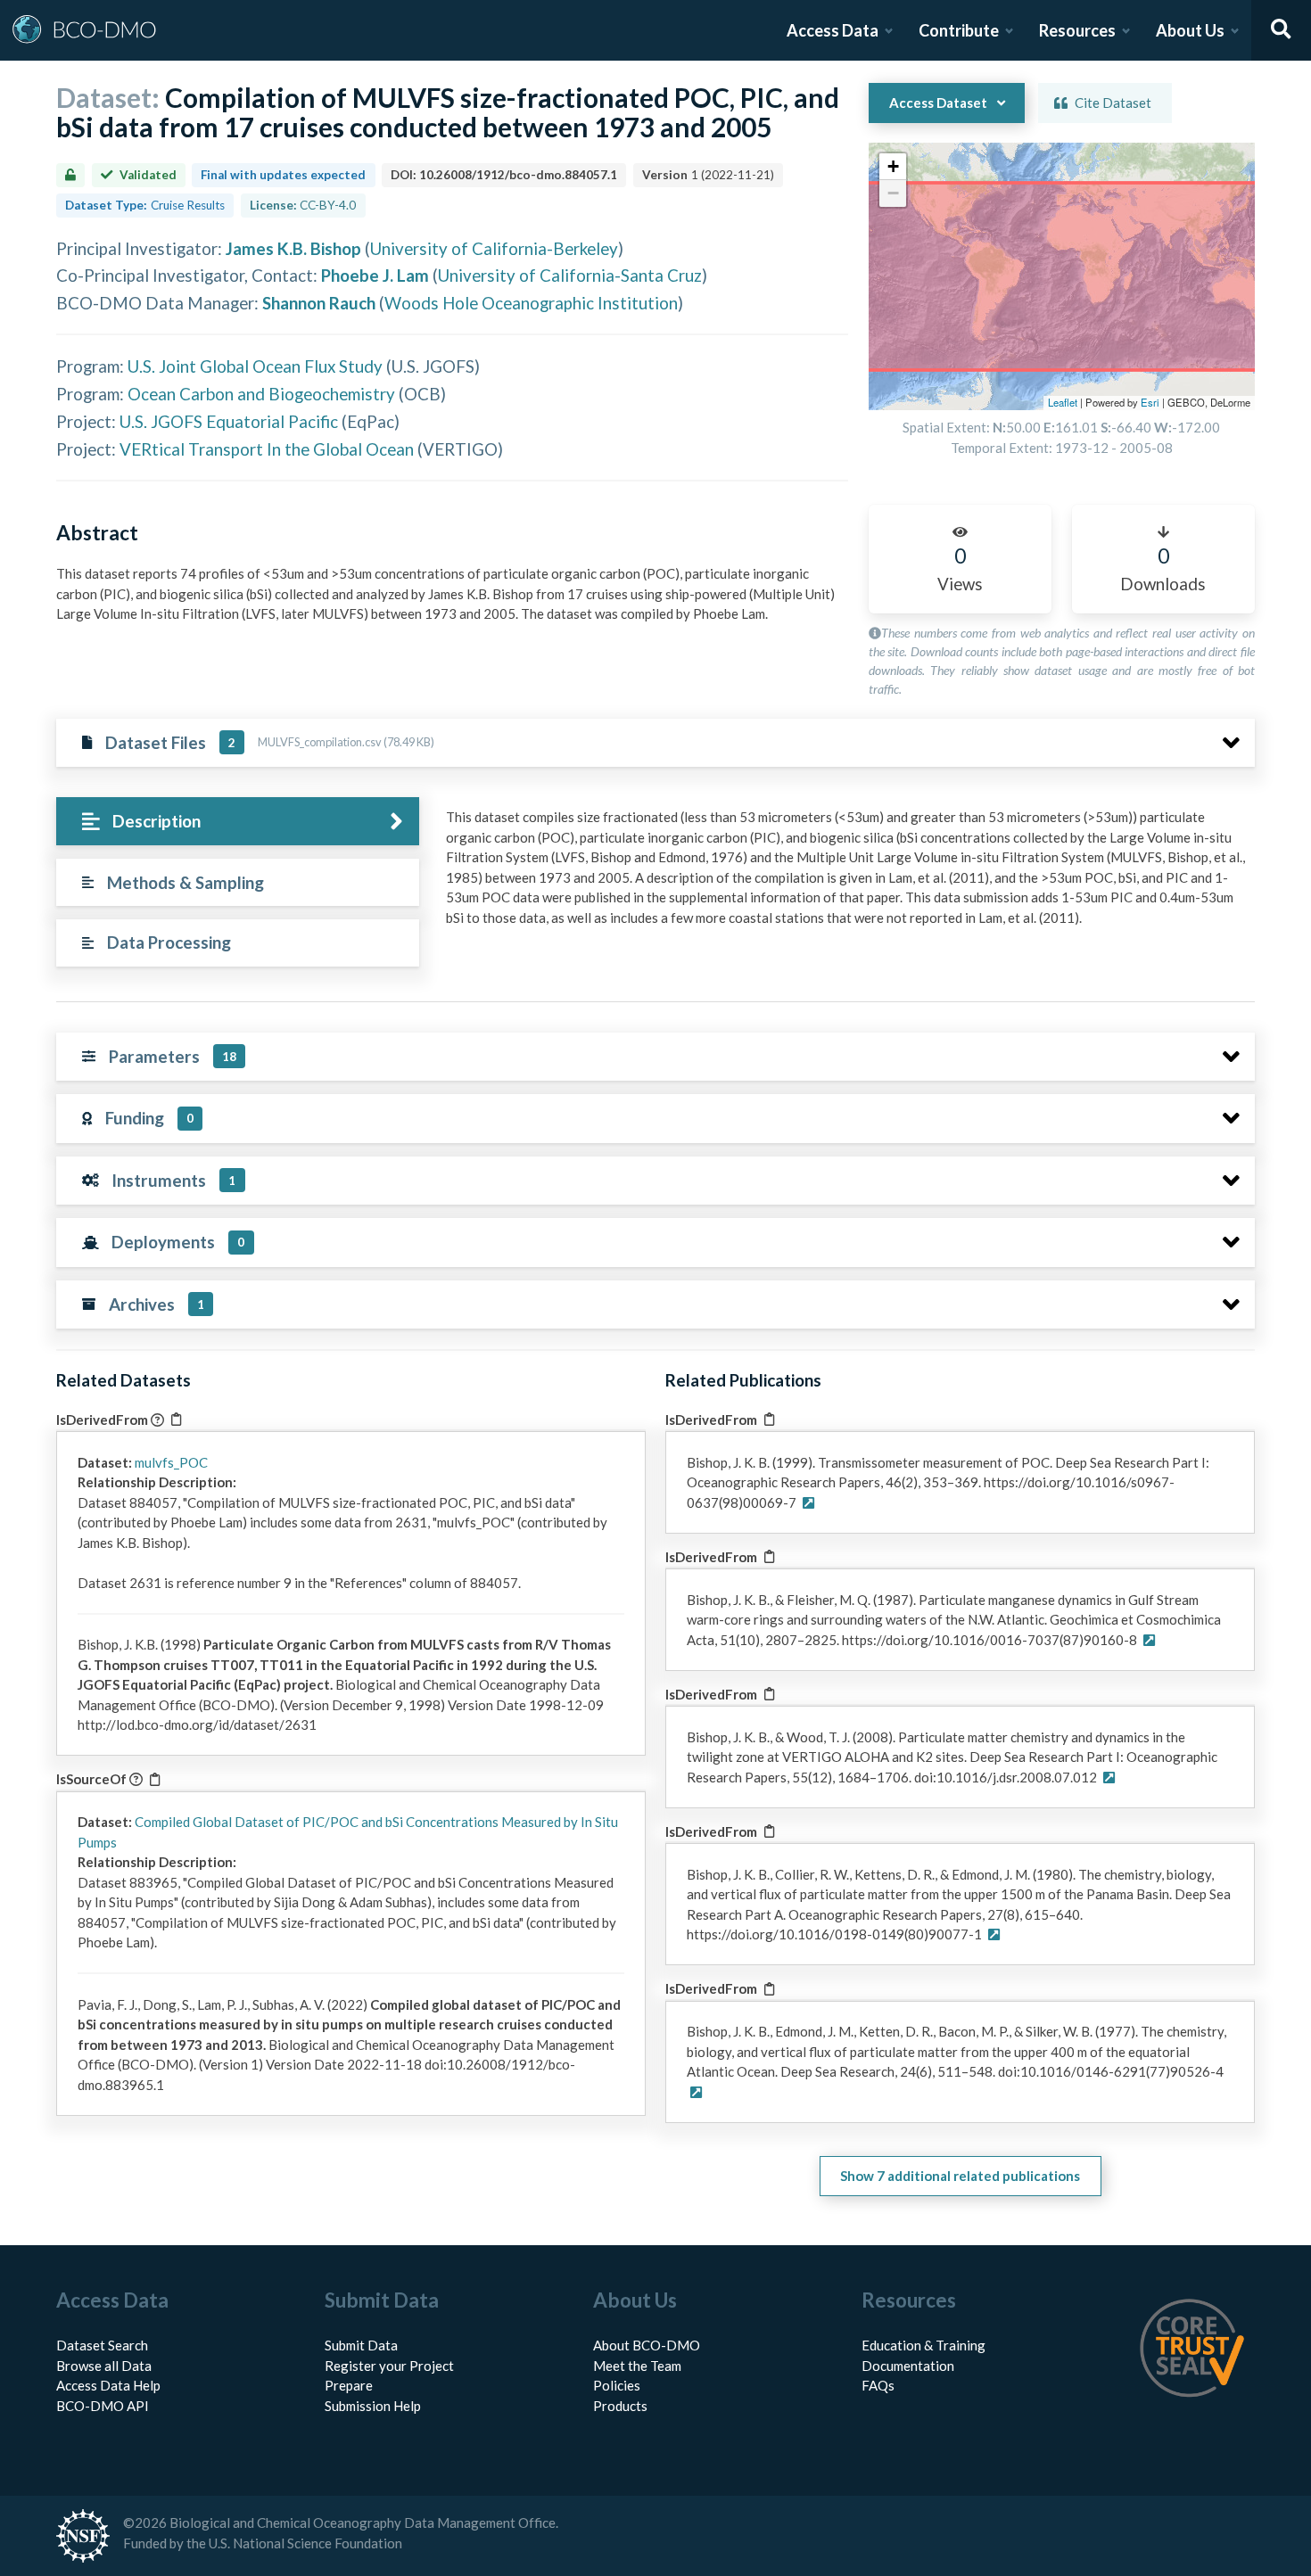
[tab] (238, 822)
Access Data (833, 30)
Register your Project (389, 2366)
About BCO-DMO (647, 2345)
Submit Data (361, 2345)
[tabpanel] (845, 874)
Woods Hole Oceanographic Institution (531, 303)
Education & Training (923, 2345)
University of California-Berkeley (494, 248)
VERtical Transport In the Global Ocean (267, 449)
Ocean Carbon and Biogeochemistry (261, 394)
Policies (617, 2385)
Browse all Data (104, 2366)
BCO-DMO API (103, 2406)
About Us (1190, 30)
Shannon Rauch (319, 303)
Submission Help (373, 2406)
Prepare (349, 2385)
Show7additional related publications (960, 2176)
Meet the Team (637, 2366)
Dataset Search (102, 2345)
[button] (893, 167)
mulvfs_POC (171, 1462)
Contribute (959, 30)
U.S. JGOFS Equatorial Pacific (229, 421)
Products (620, 2406)
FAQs (878, 2385)
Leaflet (1063, 402)
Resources (1077, 30)
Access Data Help (108, 2385)
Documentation (908, 2366)
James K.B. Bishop (293, 248)
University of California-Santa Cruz (570, 275)
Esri (1150, 402)
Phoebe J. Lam (375, 275)
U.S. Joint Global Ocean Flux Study (255, 366)
